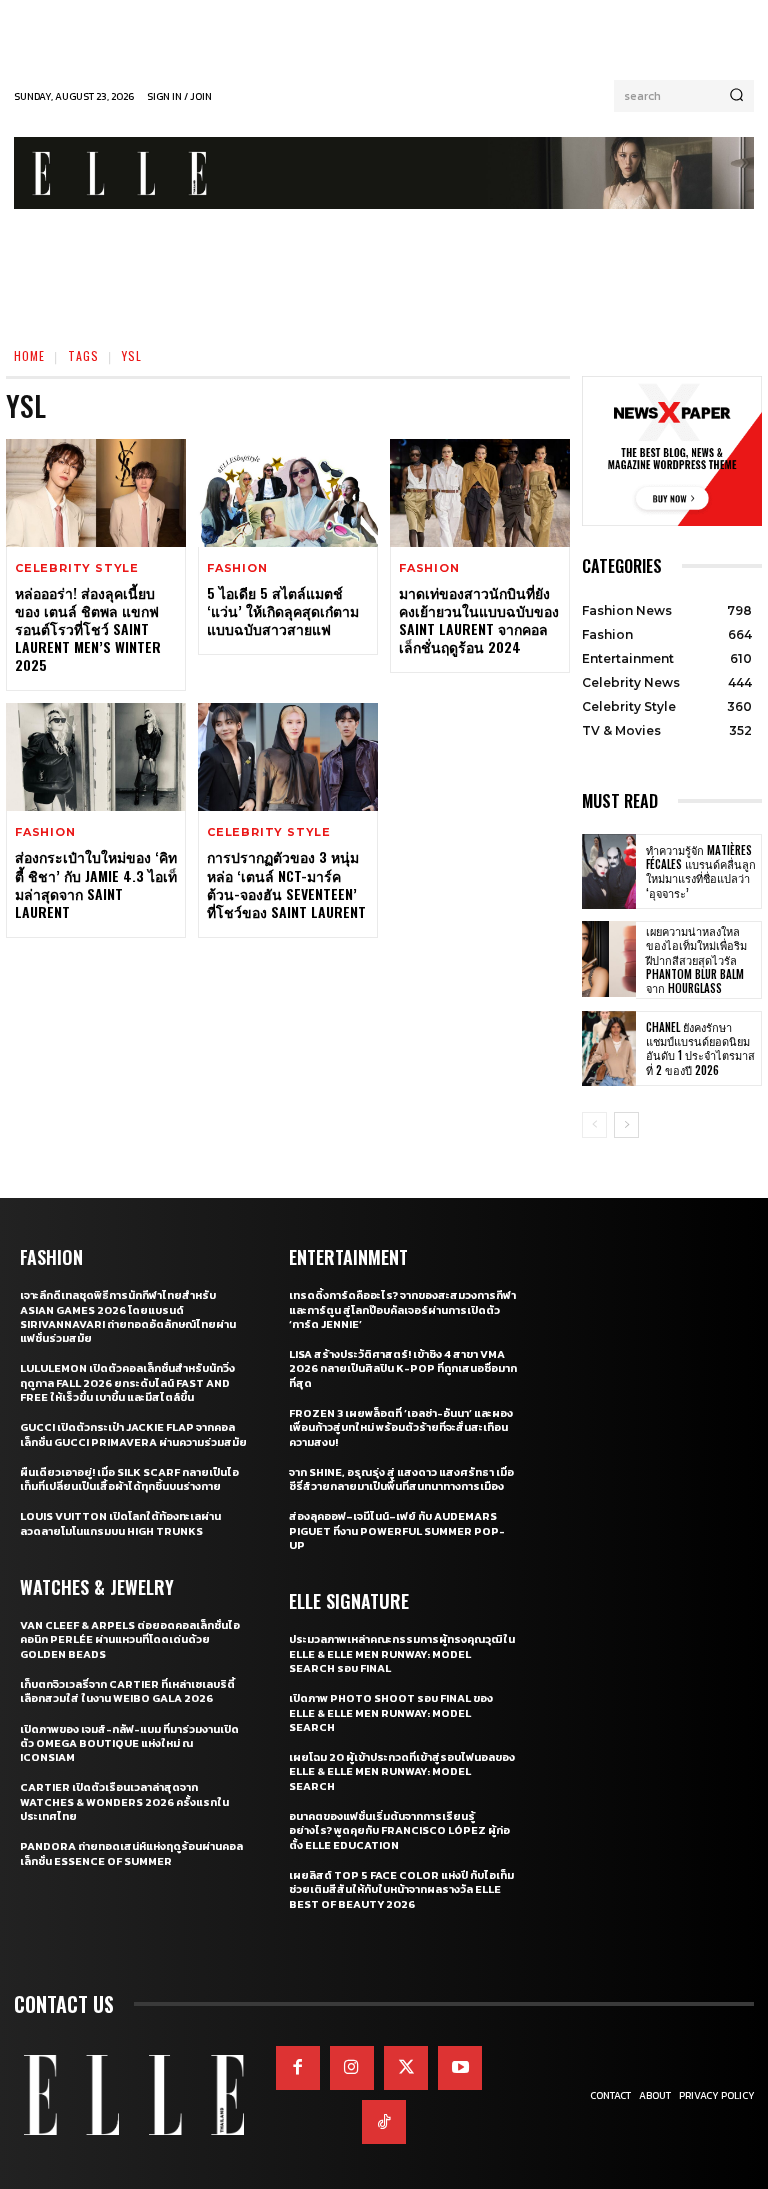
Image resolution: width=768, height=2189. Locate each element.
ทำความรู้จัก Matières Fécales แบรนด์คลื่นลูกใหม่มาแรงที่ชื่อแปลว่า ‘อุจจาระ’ (701, 871)
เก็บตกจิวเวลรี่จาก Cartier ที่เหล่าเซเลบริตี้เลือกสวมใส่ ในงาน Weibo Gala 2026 (127, 1691)
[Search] (736, 96)
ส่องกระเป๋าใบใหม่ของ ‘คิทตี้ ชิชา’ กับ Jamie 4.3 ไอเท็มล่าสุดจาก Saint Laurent (96, 884)
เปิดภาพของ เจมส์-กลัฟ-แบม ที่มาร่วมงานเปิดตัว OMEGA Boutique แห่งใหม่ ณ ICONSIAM (129, 1743)
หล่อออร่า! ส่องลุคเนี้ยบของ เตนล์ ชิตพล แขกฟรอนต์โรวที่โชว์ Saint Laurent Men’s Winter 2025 (88, 629)
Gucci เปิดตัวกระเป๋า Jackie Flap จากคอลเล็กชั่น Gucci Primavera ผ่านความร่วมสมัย (133, 1434)
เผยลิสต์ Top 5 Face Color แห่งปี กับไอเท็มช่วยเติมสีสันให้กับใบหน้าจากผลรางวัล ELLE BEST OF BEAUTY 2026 (401, 1889)
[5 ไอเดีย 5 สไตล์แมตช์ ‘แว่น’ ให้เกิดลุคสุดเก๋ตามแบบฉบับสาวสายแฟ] (288, 493)
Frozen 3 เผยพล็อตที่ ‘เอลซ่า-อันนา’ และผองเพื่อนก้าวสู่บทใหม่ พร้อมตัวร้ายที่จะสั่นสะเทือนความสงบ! (401, 1427)
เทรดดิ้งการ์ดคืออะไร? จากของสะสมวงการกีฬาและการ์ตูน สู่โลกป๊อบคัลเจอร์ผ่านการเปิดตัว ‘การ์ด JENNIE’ (402, 1309)
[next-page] (626, 1125)
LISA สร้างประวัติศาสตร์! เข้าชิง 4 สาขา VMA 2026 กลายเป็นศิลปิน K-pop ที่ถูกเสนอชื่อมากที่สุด (403, 1368)
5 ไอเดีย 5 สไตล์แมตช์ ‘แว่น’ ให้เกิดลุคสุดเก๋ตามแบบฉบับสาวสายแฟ (283, 610)
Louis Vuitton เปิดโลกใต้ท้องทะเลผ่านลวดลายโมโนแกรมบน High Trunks (120, 1523)
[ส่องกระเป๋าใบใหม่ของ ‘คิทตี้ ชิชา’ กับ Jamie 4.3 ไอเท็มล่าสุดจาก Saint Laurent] (96, 757)
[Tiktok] (384, 2122)
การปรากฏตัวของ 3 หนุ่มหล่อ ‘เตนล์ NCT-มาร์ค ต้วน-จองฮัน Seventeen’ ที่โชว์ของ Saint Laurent (286, 884)
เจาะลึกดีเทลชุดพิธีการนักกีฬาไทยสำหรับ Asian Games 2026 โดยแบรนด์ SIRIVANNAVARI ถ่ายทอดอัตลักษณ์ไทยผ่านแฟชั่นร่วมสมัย (128, 1316)
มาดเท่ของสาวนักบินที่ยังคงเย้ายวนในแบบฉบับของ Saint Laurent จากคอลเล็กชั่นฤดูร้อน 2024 (479, 620)
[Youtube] (460, 2068)
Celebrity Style (77, 568)
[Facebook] (298, 2068)
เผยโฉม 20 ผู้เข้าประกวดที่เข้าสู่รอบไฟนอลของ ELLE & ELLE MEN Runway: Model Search (402, 1771)
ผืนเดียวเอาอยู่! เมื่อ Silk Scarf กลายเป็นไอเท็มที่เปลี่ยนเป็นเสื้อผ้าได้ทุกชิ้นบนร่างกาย (129, 1479)
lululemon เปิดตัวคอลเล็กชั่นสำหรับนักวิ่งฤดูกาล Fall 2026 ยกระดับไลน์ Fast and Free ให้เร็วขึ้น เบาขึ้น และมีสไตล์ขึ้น (127, 1382)
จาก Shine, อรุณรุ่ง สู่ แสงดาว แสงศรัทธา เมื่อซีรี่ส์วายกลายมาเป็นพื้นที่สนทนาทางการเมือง (401, 1479)
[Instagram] (352, 2068)
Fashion (237, 568)
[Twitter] (406, 2068)
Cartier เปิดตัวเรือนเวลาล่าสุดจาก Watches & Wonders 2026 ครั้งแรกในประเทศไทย (124, 1801)
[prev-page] (594, 1125)
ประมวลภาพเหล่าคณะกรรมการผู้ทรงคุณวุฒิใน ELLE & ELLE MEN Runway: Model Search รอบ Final (402, 1653)
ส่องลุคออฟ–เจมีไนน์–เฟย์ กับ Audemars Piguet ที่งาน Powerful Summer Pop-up (397, 1530)
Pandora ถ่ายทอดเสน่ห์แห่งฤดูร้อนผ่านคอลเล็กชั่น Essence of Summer (131, 1853)
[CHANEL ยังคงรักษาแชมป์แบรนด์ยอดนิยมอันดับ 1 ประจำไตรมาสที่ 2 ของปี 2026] (609, 1049)
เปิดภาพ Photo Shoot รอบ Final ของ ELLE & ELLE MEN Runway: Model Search (391, 1712)
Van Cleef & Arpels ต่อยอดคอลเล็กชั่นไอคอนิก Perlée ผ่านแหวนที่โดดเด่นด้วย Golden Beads (130, 1639)
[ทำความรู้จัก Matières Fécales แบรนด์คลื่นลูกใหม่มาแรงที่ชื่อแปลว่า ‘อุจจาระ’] (609, 872)
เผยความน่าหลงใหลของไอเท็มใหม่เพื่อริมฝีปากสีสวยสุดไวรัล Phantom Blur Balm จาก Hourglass (696, 959)
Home (29, 355)
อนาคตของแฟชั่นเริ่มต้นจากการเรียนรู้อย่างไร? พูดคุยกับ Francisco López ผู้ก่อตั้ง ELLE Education (399, 1830)
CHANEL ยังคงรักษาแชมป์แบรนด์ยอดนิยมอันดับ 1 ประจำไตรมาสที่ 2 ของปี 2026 (700, 1048)
